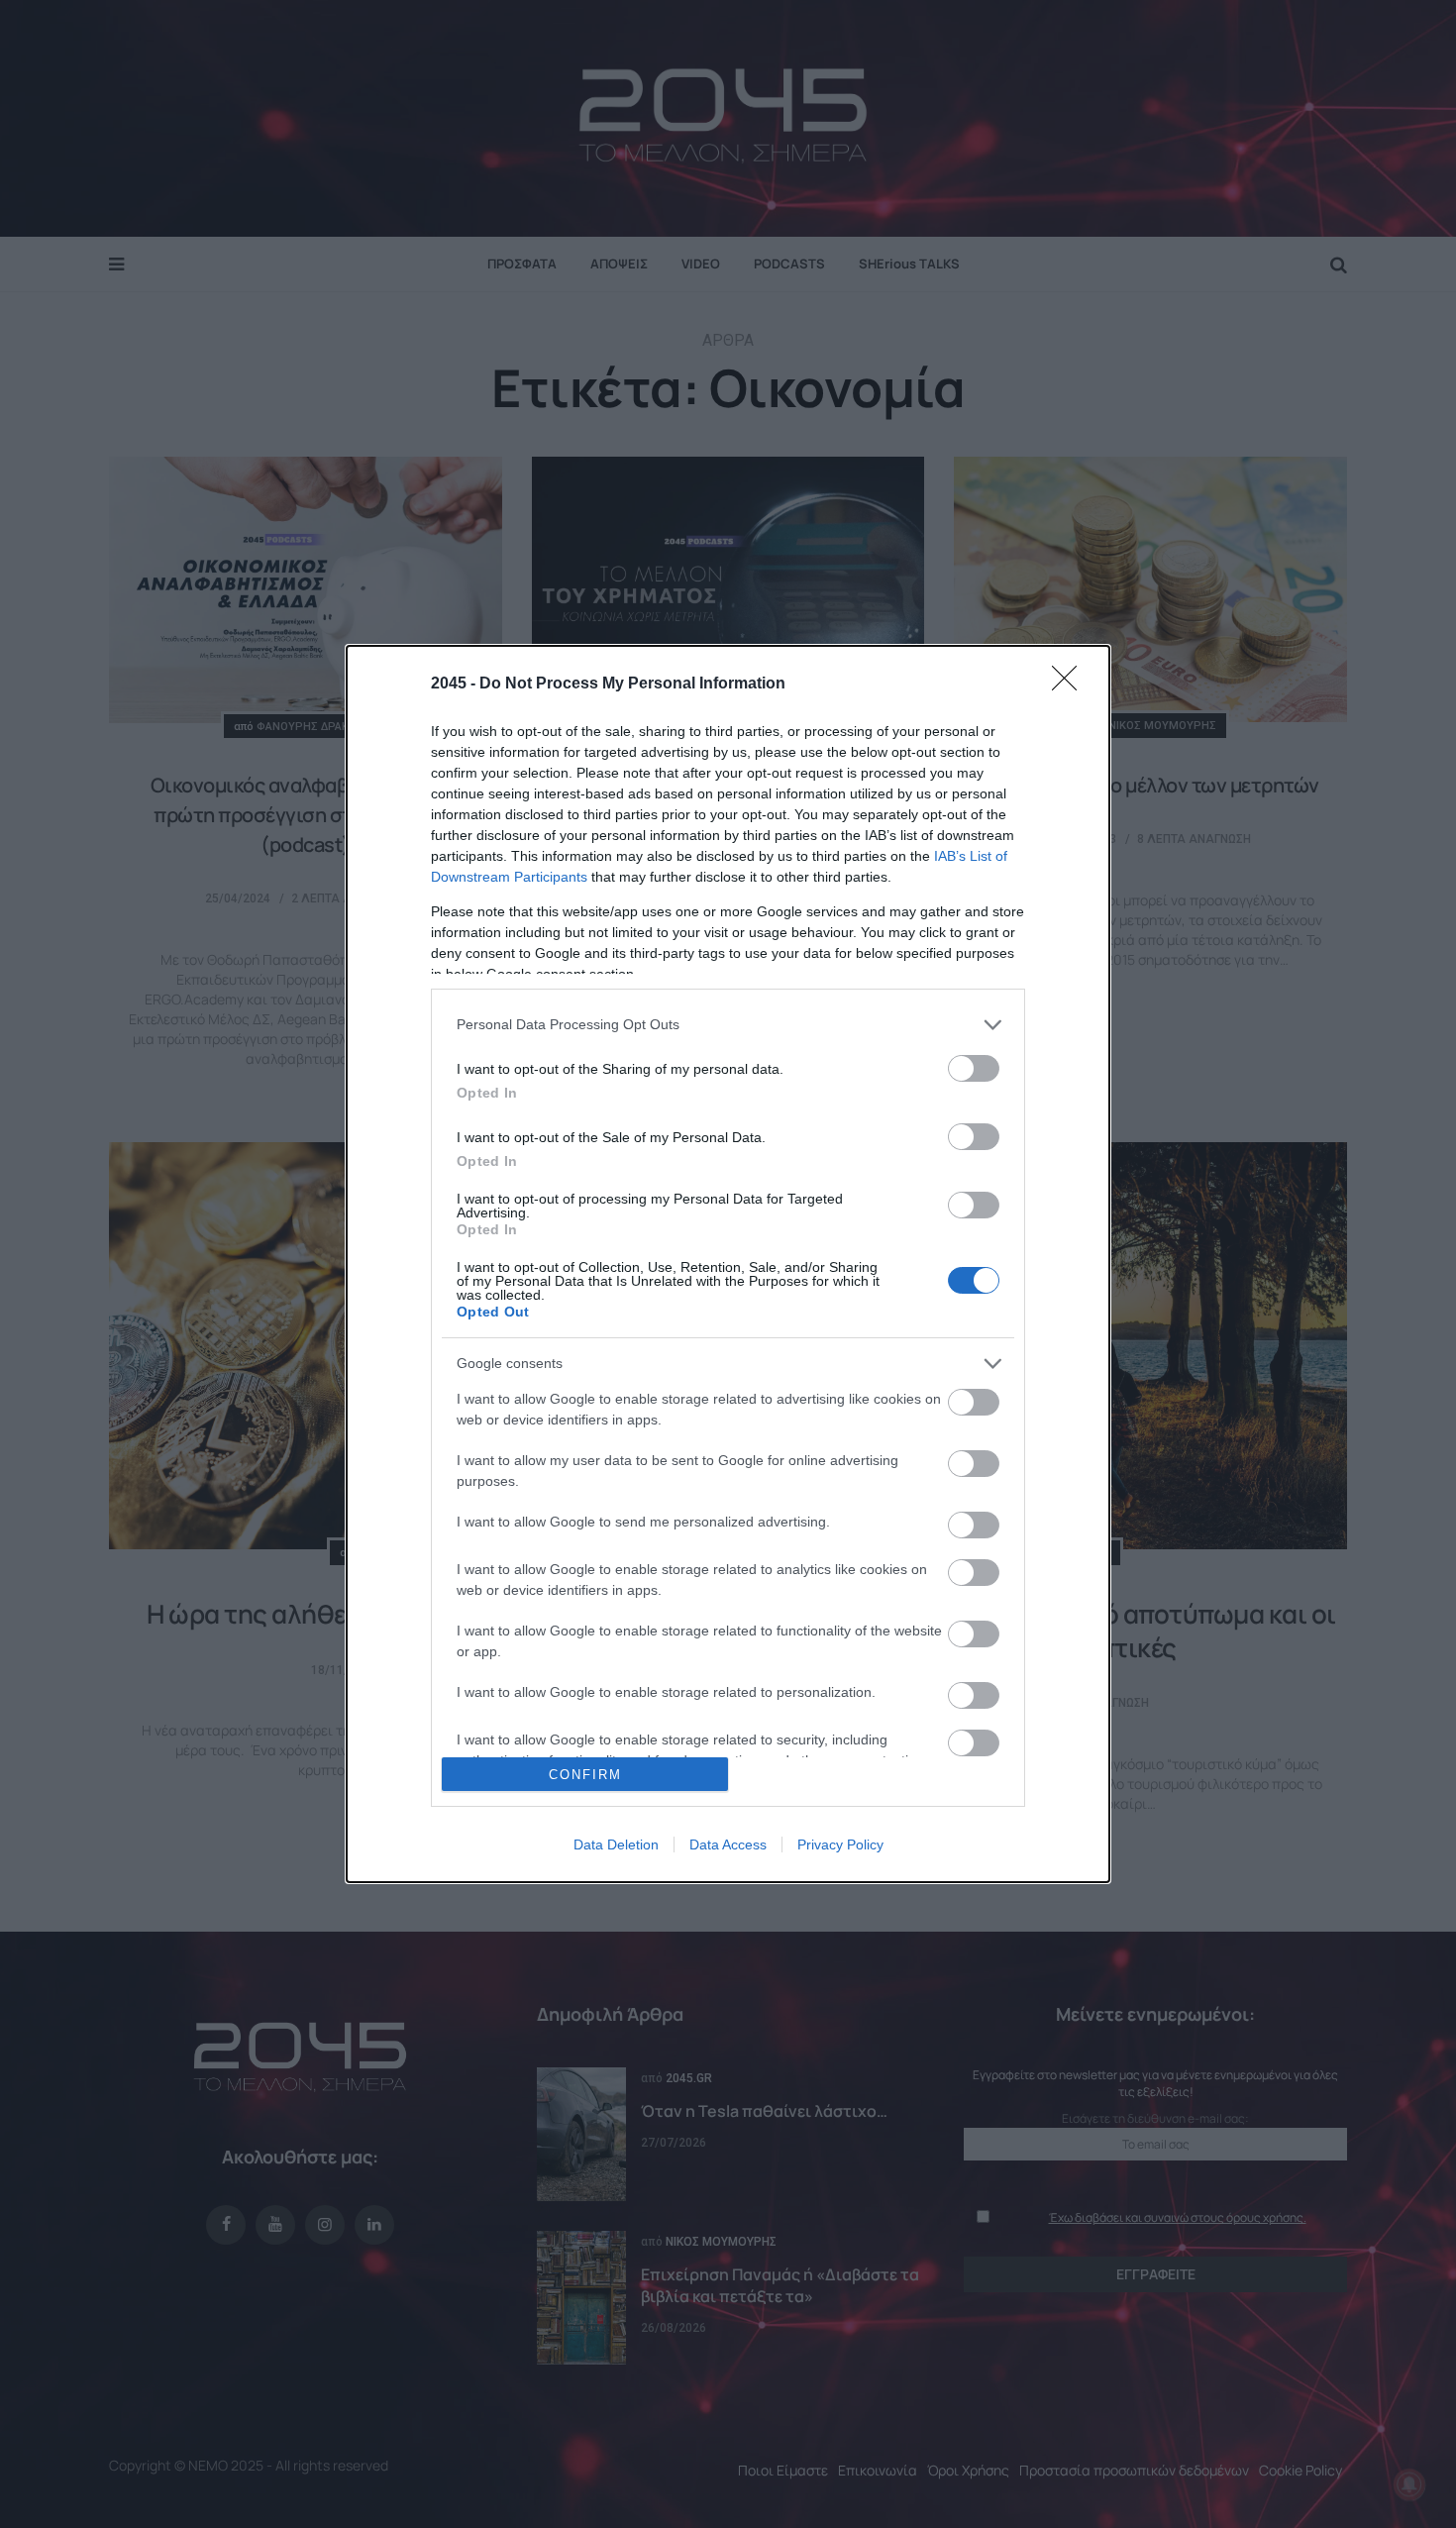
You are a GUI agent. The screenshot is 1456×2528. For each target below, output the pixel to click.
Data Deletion (616, 1844)
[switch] (974, 1068)
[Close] (1071, 685)
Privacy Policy (840, 1844)
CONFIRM (585, 1775)
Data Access (728, 1844)
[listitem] (728, 1025)
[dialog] (728, 1264)
